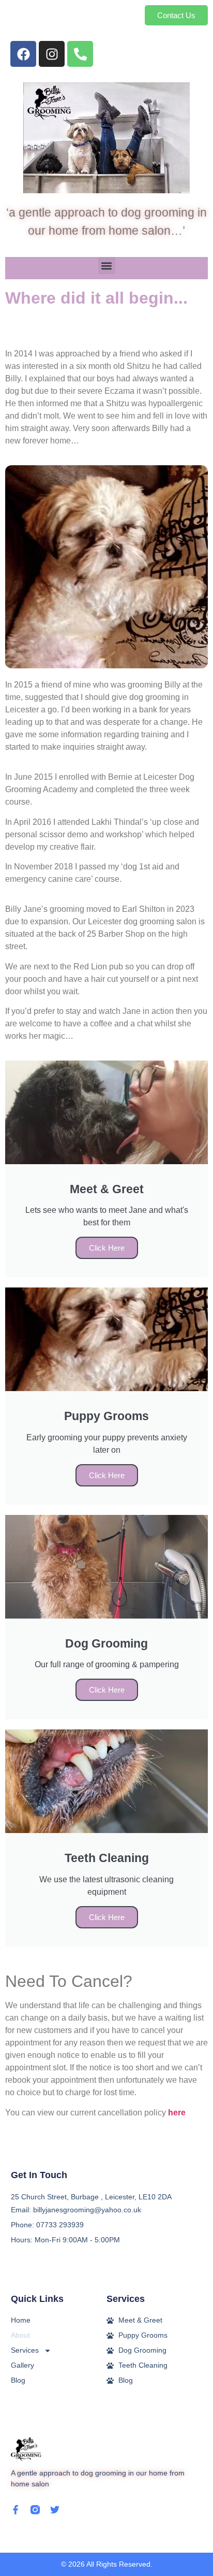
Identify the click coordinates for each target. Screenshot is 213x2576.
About (20, 2335)
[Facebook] (23, 54)
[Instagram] (52, 54)
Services (25, 2350)
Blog (18, 2380)
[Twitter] (55, 2510)
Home (21, 2320)
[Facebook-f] (16, 2510)
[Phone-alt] (80, 54)
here (177, 2113)
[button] (107, 266)
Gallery (22, 2365)
